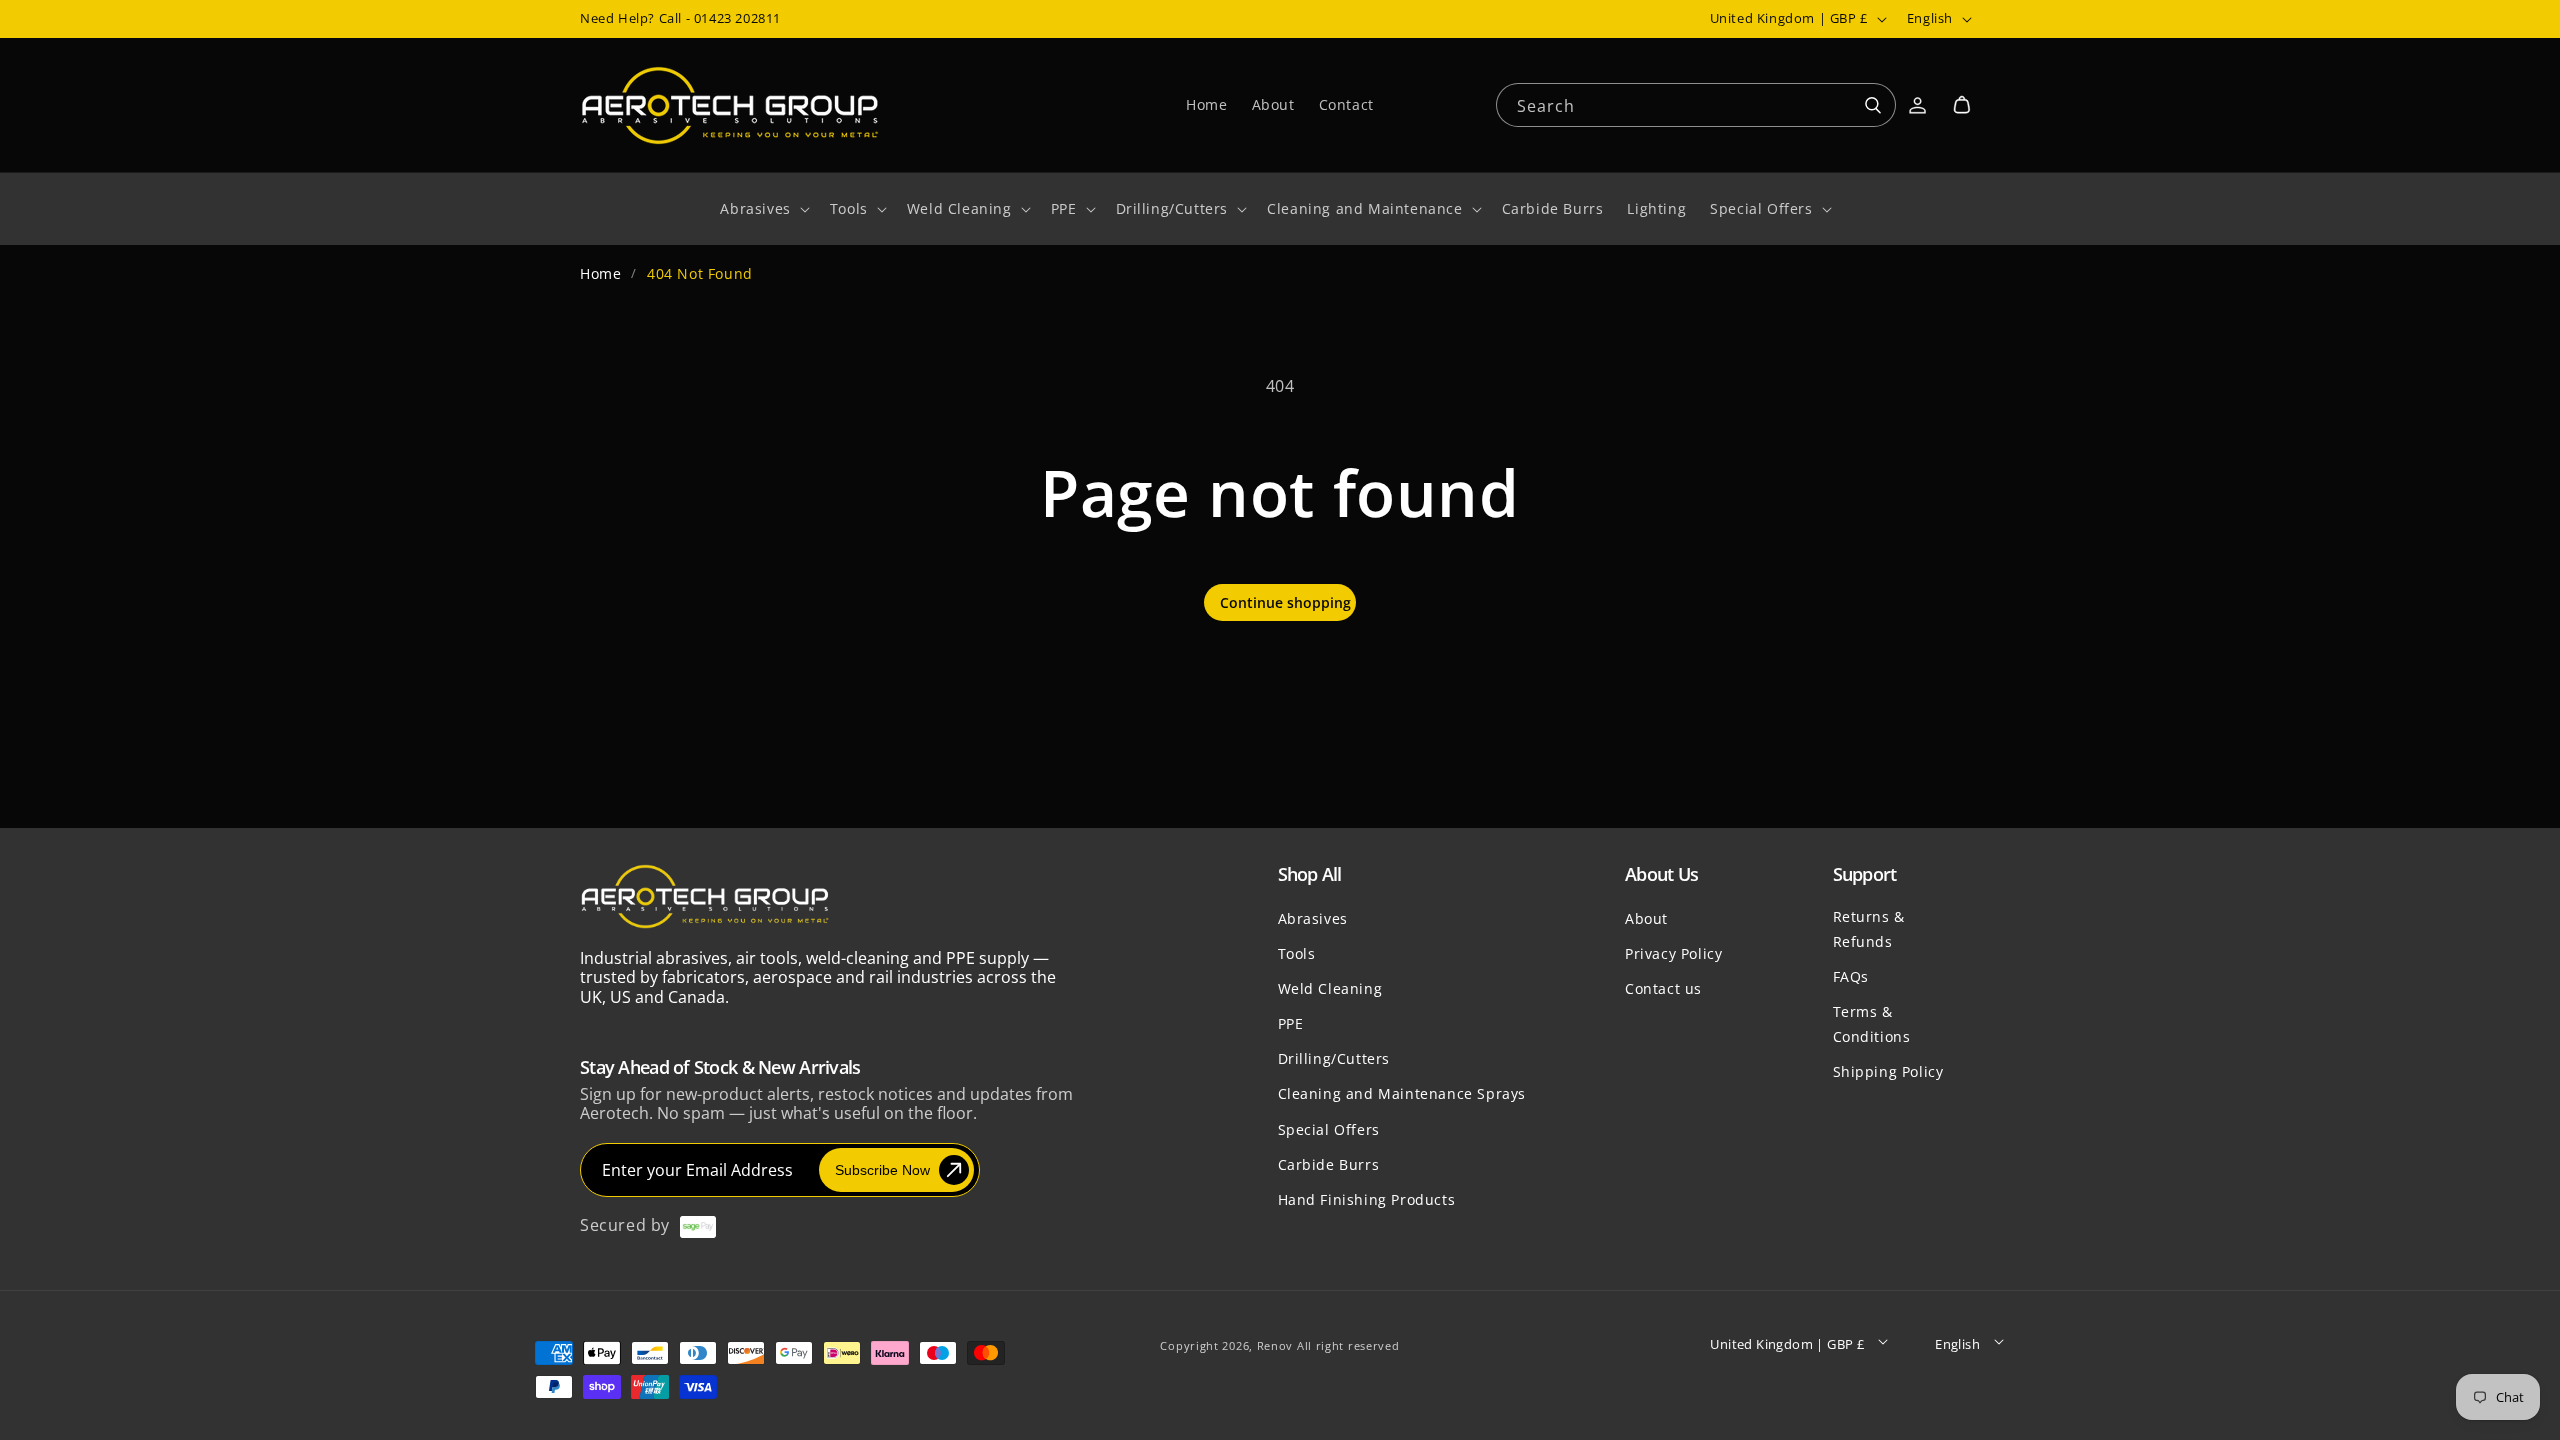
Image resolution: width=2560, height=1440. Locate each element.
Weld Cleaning (1330, 988)
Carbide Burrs (1329, 1164)
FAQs (1851, 976)
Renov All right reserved (1328, 1345)
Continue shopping (1285, 602)
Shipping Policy (1888, 1071)
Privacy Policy (1673, 953)
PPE (1291, 1023)
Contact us (1663, 988)
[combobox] (1696, 103)
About (1646, 918)
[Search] (1873, 106)
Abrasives (1313, 918)
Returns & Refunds (1869, 929)
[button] (1962, 105)
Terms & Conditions (1872, 1024)
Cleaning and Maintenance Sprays (1402, 1093)
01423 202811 (737, 18)
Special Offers (1329, 1129)
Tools (1297, 953)
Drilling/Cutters (1334, 1058)
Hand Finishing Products (1367, 1199)
